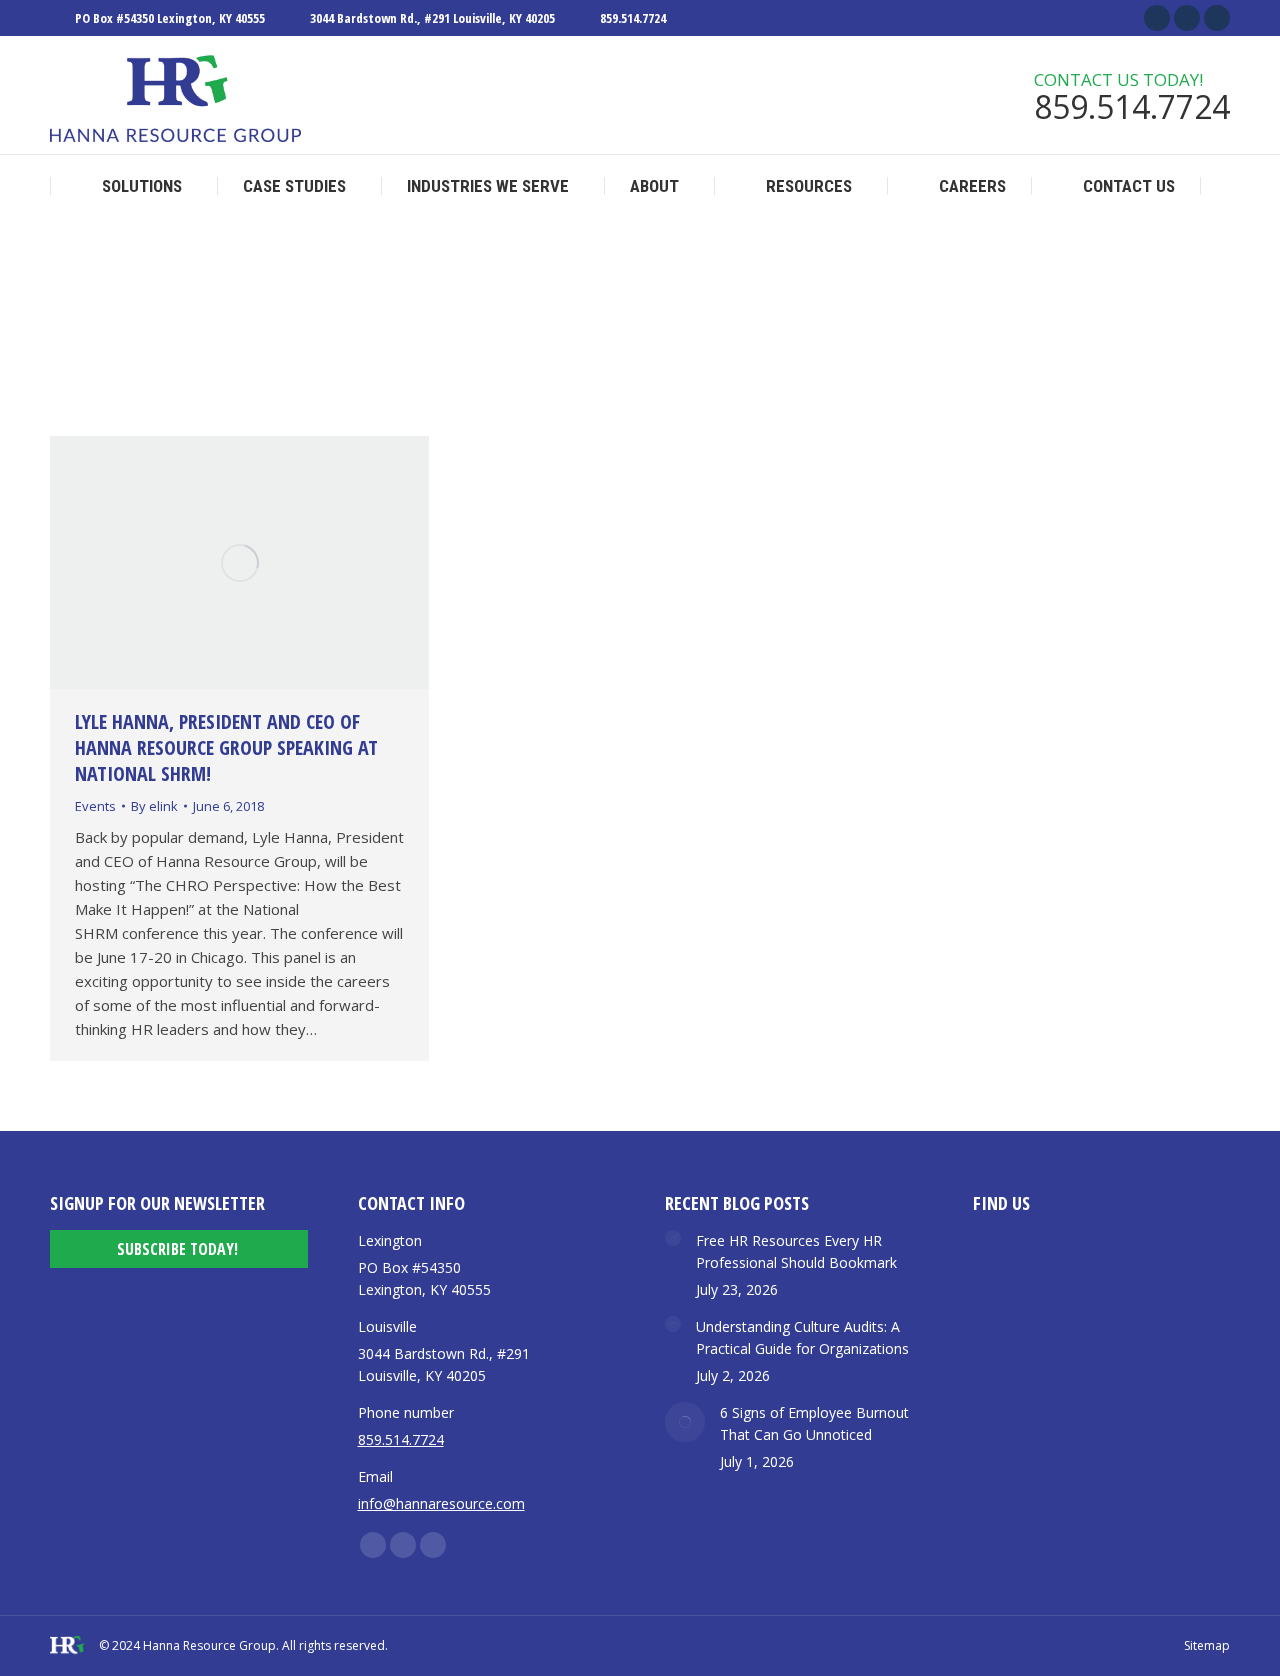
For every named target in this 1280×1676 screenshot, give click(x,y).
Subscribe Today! (177, 1249)
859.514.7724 (633, 18)
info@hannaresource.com (441, 1503)
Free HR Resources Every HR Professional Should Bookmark (796, 1251)
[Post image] (673, 1238)
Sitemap (1207, 1645)
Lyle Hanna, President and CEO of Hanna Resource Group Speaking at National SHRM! (226, 747)
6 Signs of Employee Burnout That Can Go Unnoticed (814, 1423)
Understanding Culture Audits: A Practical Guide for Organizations (802, 1337)
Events (95, 806)
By (154, 806)
